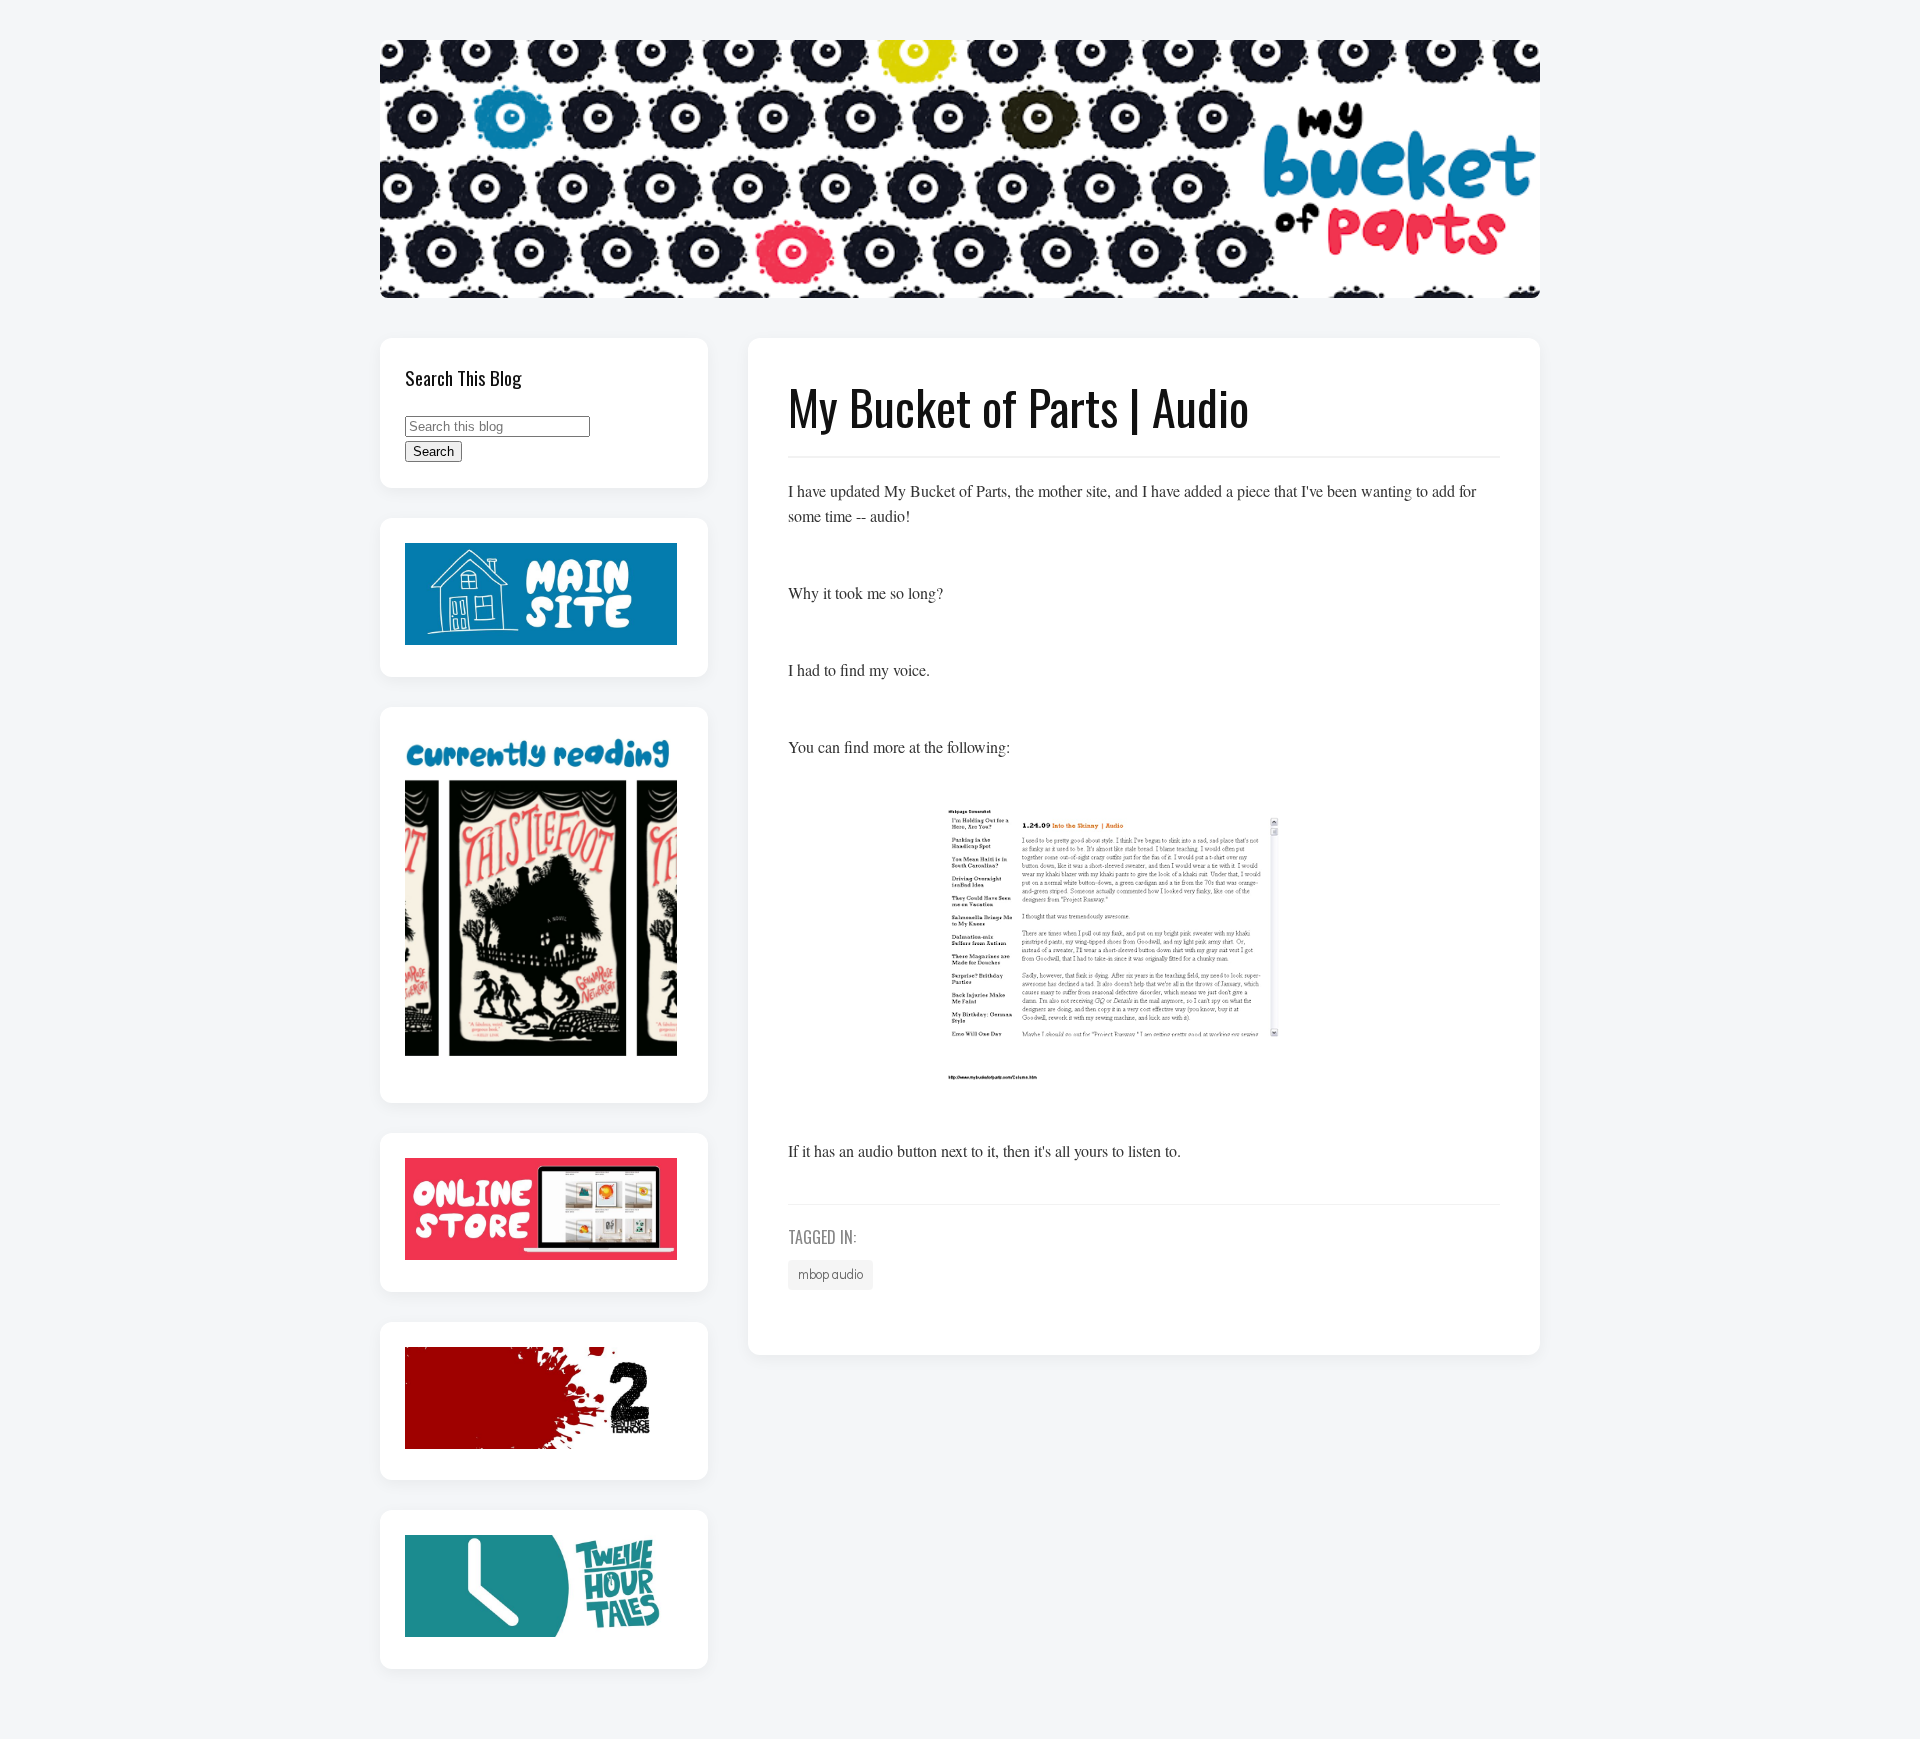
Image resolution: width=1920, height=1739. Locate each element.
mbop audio (830, 1274)
